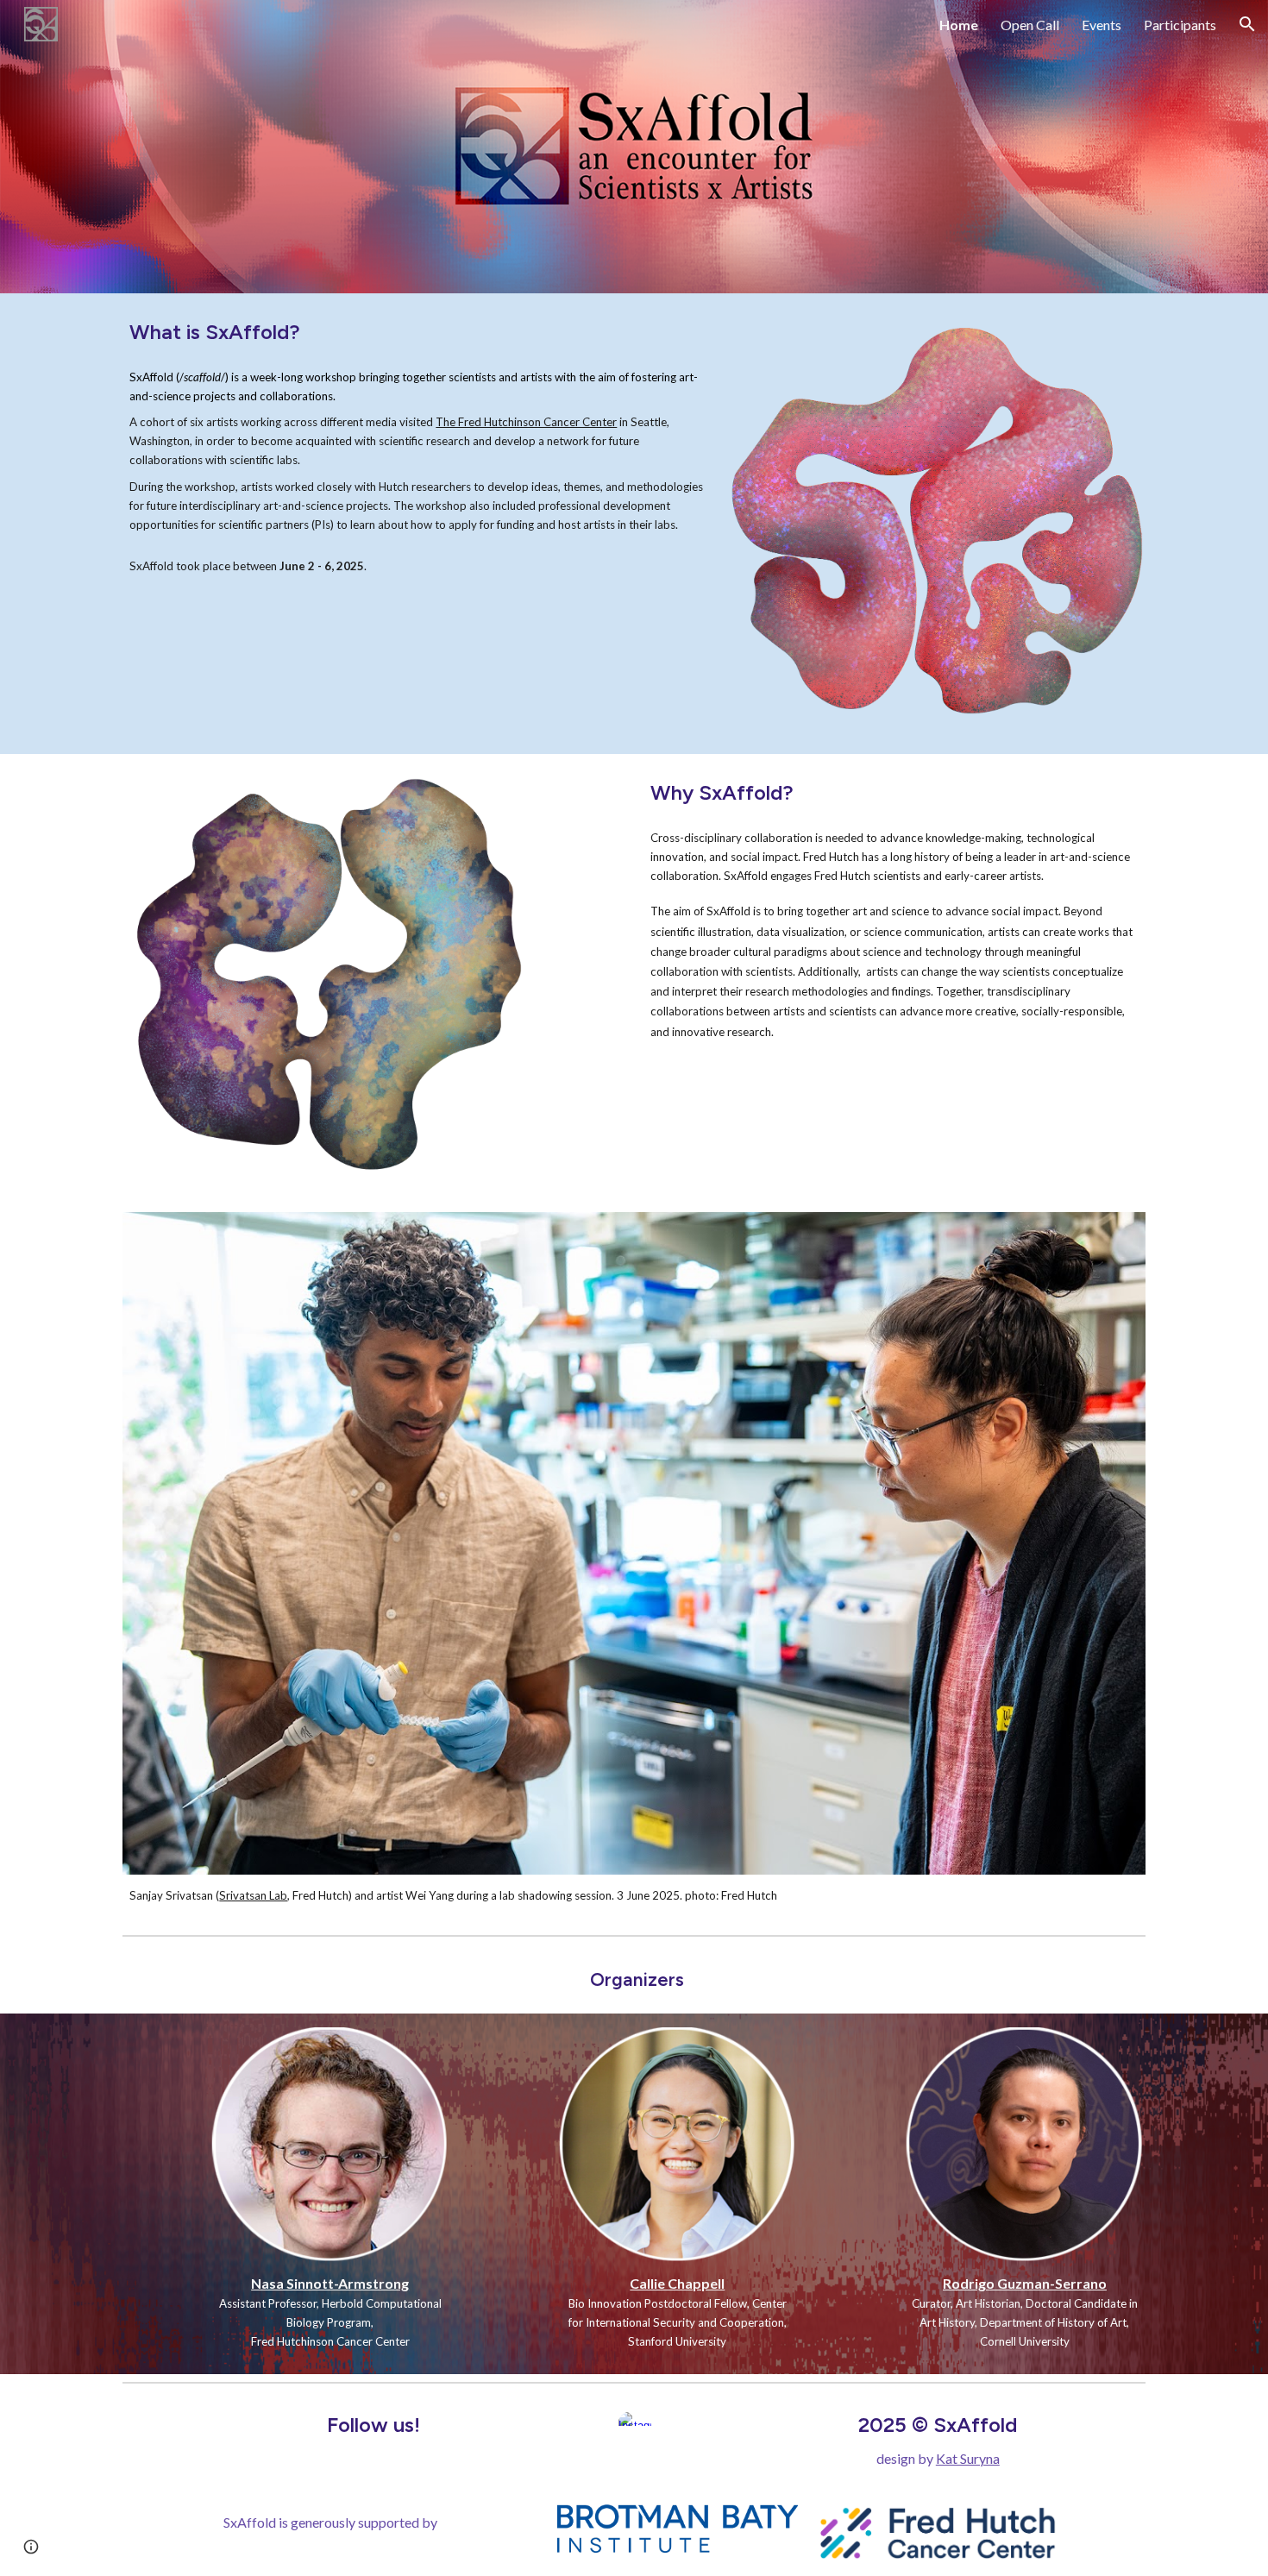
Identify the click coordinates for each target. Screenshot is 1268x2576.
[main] (417, 332)
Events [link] (1102, 25)
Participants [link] (1180, 25)
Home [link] (959, 25)
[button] (1247, 24)
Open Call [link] (1030, 25)
